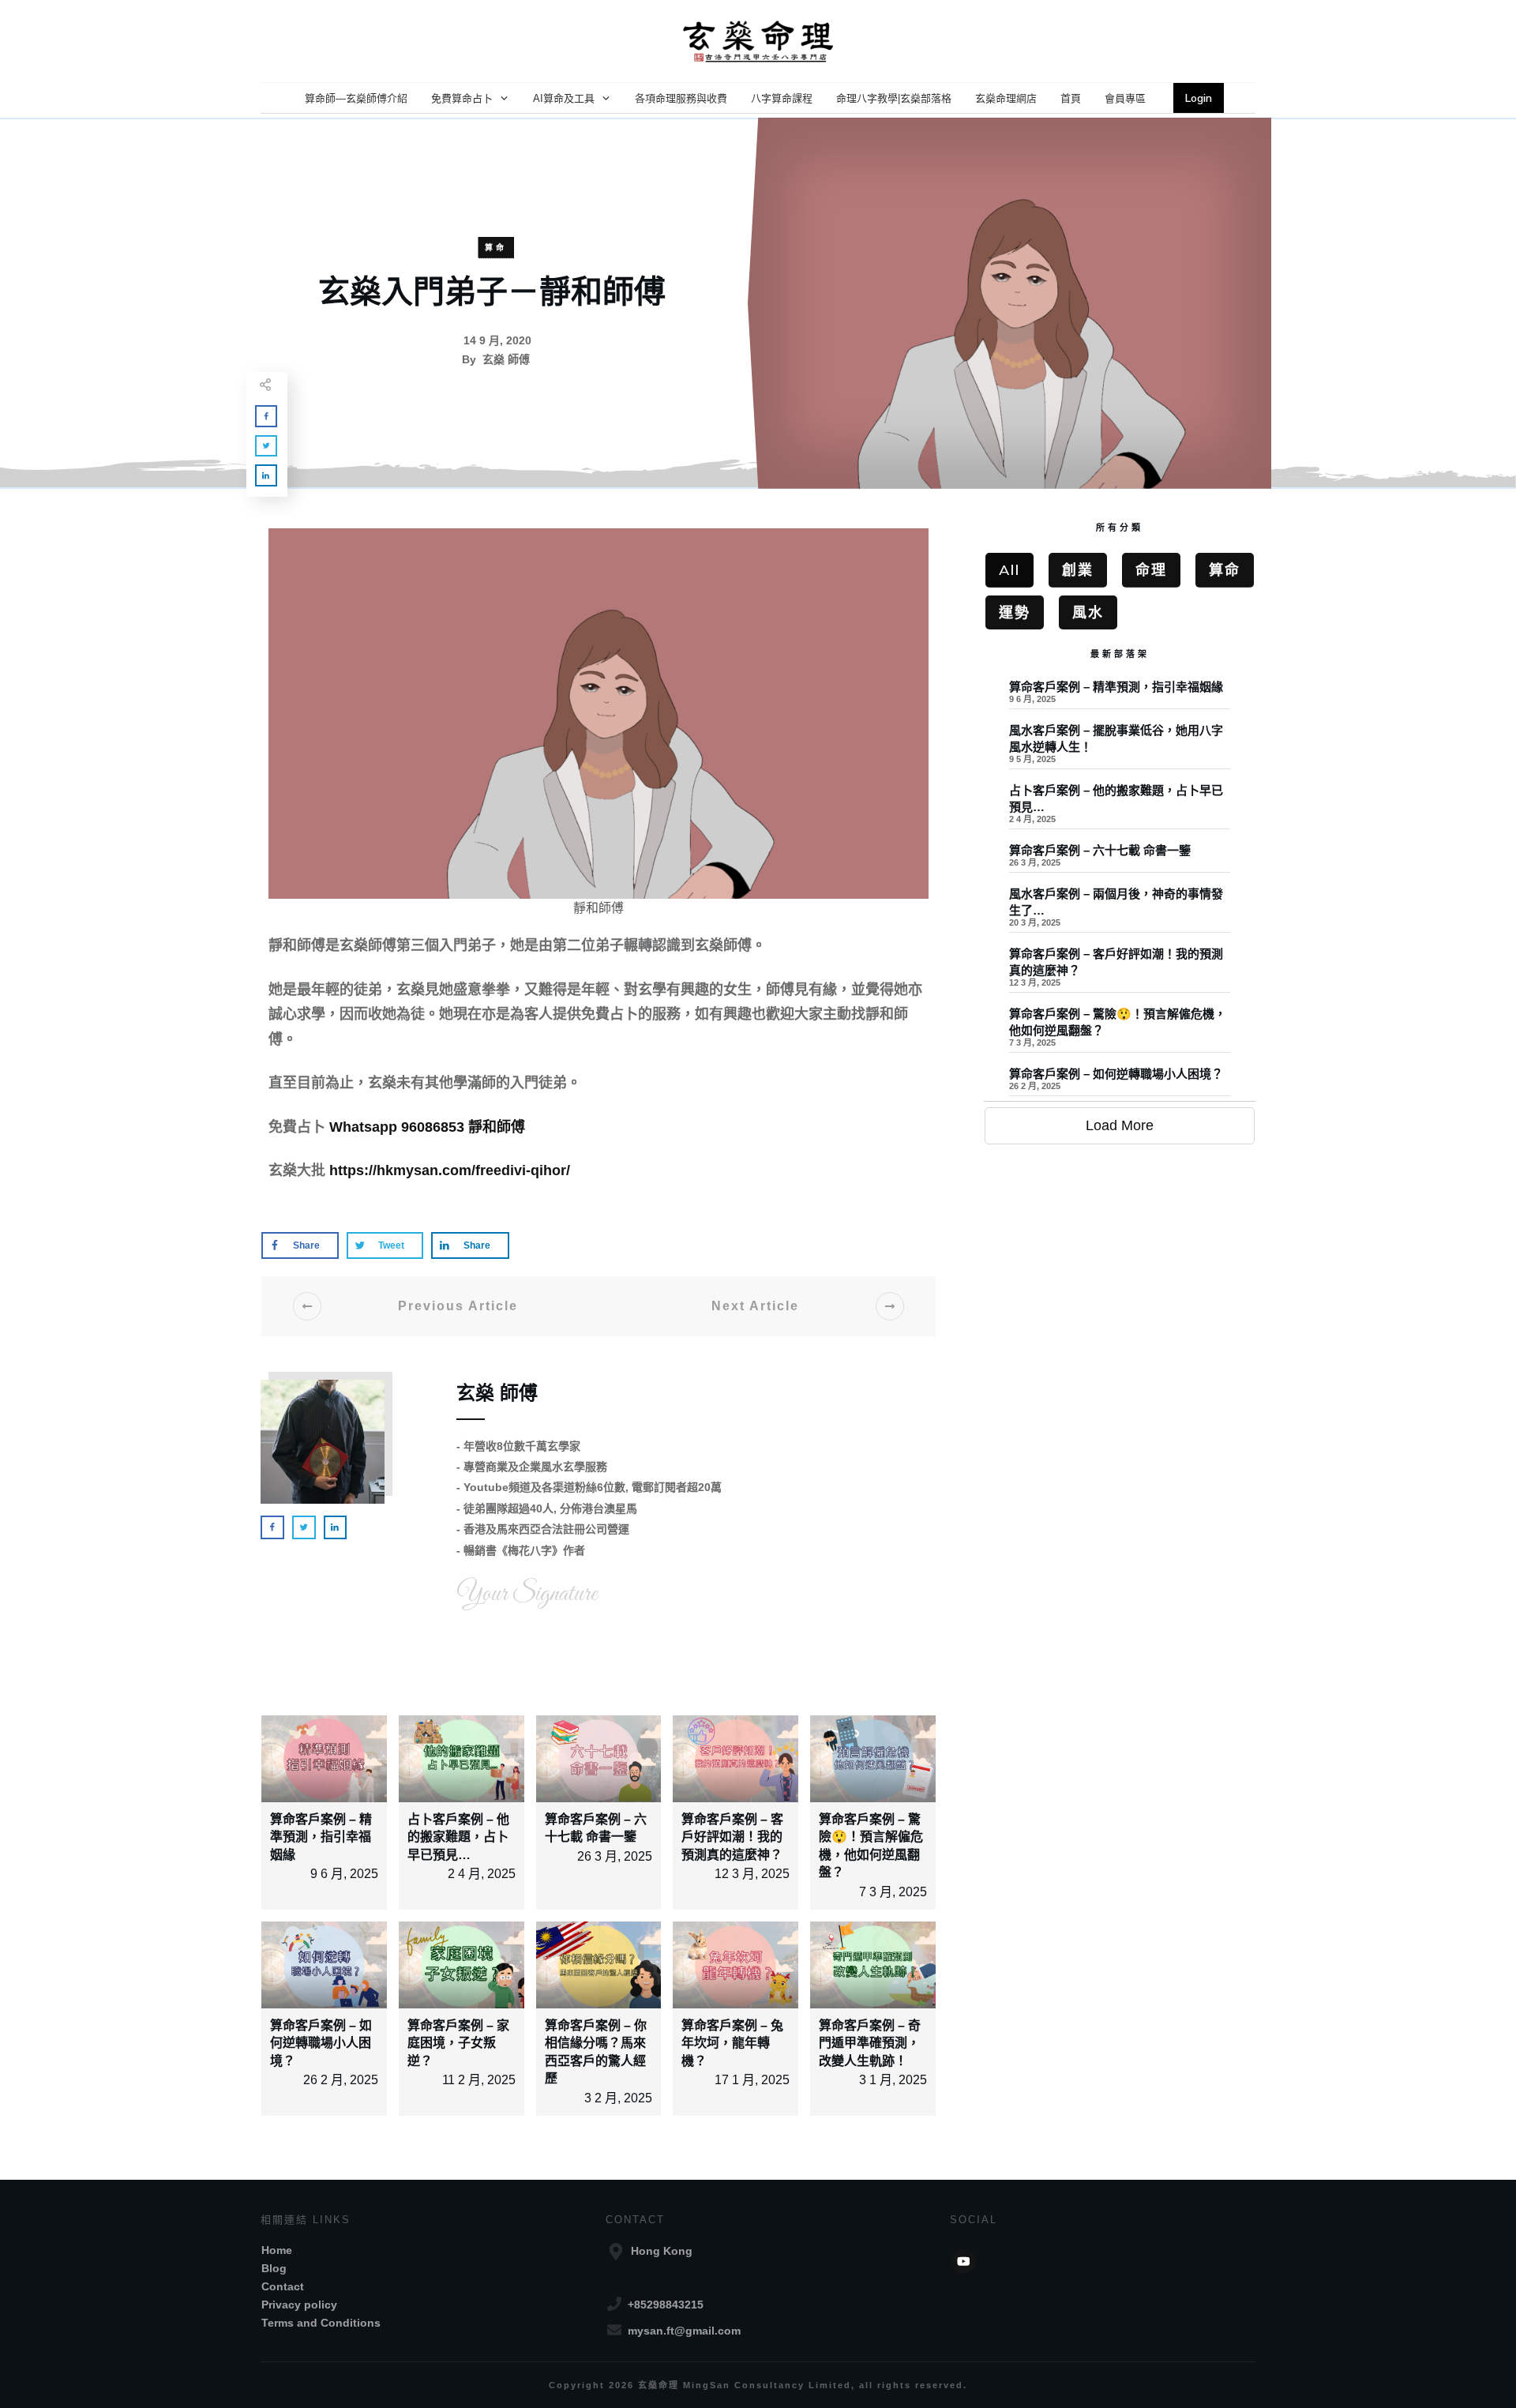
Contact (283, 2286)
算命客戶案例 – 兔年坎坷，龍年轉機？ (732, 2043)
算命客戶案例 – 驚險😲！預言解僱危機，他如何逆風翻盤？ (1120, 1031)
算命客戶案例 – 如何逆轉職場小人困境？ (321, 2043)
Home (277, 2250)
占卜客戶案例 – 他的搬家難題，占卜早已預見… (458, 1837)
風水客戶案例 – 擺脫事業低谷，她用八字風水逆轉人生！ (1120, 748)
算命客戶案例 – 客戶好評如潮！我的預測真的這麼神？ (732, 1837)
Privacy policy (299, 2305)
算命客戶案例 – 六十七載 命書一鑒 (1120, 860)
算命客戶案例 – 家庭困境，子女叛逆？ (458, 2043)
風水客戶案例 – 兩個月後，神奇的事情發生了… (1120, 911)
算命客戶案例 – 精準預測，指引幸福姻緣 (321, 1837)
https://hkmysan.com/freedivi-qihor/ (450, 1170)
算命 (496, 248)
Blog (274, 2268)
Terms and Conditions (321, 2323)
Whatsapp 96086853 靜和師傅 (427, 1127)
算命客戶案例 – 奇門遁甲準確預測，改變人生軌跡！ (870, 2043)
